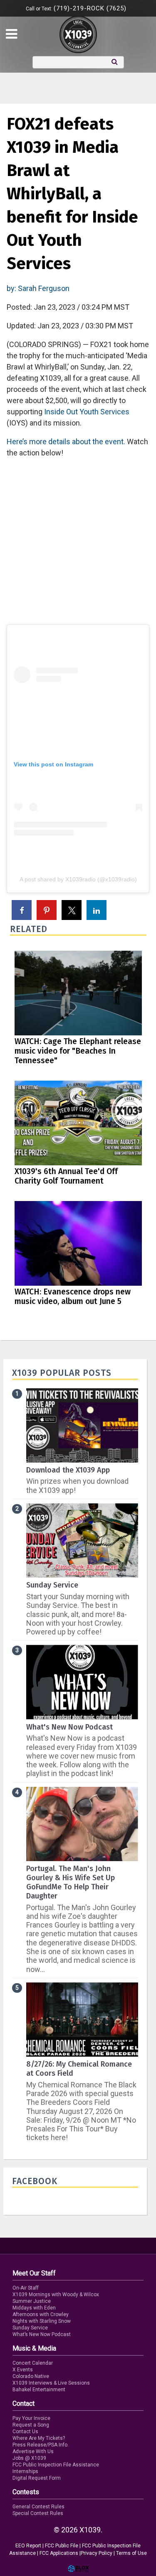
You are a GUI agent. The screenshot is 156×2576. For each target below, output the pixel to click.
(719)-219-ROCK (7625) (90, 8)
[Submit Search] (115, 62)
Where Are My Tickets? (39, 2438)
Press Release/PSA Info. (41, 2445)
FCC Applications (59, 2553)
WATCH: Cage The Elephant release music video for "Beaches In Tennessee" (78, 1051)
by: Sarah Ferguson (38, 288)
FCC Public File (62, 2546)
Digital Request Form (37, 2478)
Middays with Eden (34, 2308)
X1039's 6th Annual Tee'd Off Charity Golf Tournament (66, 1176)
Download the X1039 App (68, 1470)
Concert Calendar (33, 2363)
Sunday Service (52, 1585)
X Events (23, 2370)
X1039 (78, 34)
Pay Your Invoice (31, 2418)
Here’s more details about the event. (66, 442)
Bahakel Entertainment (39, 2390)
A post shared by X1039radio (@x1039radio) (78, 879)
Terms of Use (131, 2553)
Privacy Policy (97, 2553)
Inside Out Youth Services (87, 412)
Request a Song (31, 2425)
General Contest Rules (38, 2507)
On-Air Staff (26, 2288)
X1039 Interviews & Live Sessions (51, 2383)
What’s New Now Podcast (42, 2334)
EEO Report (28, 2546)
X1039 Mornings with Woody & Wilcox (56, 2295)
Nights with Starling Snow (42, 2321)
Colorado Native (31, 2376)
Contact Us (25, 2432)
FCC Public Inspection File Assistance (56, 2465)
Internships (25, 2471)
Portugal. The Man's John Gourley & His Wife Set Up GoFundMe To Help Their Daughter (71, 1882)
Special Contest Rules (38, 2513)
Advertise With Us (33, 2451)
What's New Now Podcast (69, 1727)
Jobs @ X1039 (29, 2458)
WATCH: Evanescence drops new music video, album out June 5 (73, 1297)
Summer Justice (32, 2301)
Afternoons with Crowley (41, 2314)
